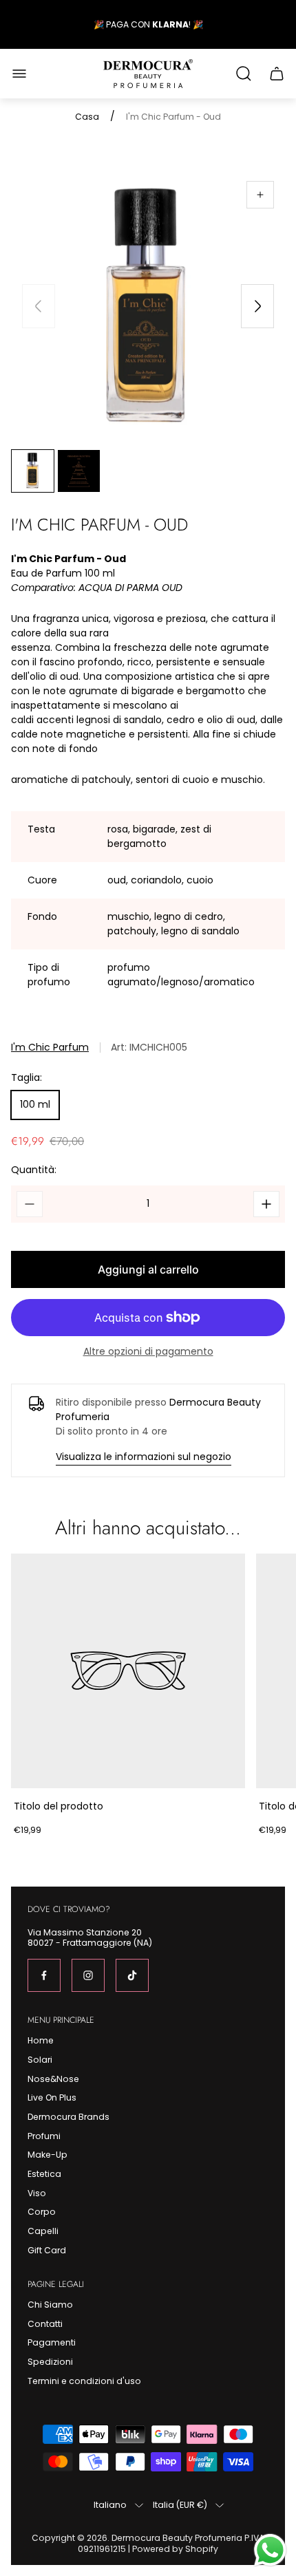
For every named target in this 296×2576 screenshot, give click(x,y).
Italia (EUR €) (180, 2505)
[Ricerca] (244, 74)
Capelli (43, 2231)
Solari (40, 2060)
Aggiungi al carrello (148, 1269)
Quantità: (34, 1170)
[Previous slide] (39, 306)
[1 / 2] (33, 471)
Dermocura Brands (68, 2117)
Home (41, 2040)
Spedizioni (50, 2362)
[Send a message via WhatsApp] (270, 2550)
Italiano (110, 2505)
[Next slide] (257, 306)
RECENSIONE (171, 25)
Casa (87, 117)
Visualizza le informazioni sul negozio (144, 1457)
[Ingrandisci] (260, 195)
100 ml (35, 1104)
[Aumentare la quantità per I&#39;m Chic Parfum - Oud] (266, 1204)
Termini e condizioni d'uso (84, 2381)
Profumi (44, 2136)
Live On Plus (52, 2097)
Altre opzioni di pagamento (148, 1351)
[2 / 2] (79, 471)
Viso (37, 2193)
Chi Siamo (50, 2305)
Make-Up (47, 2155)
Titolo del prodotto (59, 1806)
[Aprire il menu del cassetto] (19, 74)
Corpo (42, 2212)
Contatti (45, 2324)
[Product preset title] (128, 1671)
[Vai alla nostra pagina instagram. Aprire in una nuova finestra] (88, 1975)
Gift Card (47, 2250)
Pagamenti (52, 2342)
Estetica (44, 2174)
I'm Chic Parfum (50, 1048)
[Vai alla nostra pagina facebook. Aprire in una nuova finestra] (44, 1975)
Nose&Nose (53, 2079)
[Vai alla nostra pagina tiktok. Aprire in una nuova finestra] (132, 1975)
